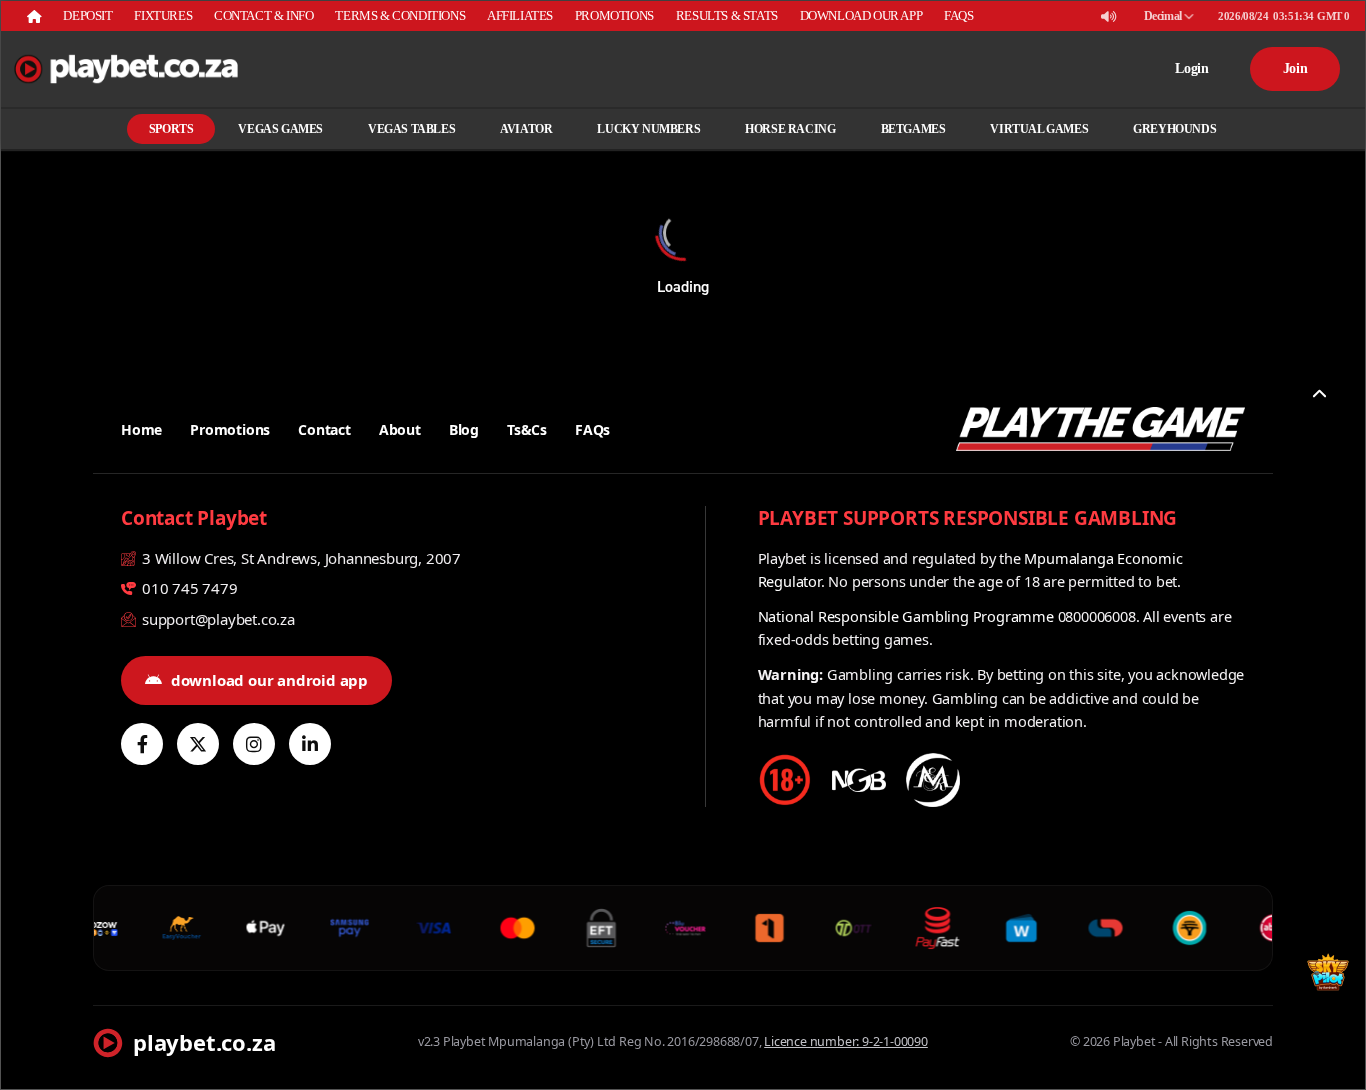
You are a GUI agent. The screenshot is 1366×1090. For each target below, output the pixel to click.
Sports (171, 129)
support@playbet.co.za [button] (216, 619)
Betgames (913, 129)
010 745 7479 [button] (187, 588)
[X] (198, 744)
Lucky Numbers (648, 129)
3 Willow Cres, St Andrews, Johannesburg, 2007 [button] (299, 558)
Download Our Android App (269, 680)
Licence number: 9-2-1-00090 (846, 1041)
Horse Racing (790, 129)
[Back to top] (1319, 394)
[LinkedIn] (310, 744)
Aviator (526, 129)
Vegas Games (280, 129)
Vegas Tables (411, 129)
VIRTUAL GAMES (1039, 129)
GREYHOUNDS (1174, 129)
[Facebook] (142, 744)
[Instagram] (254, 744)
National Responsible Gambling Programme (906, 616)
